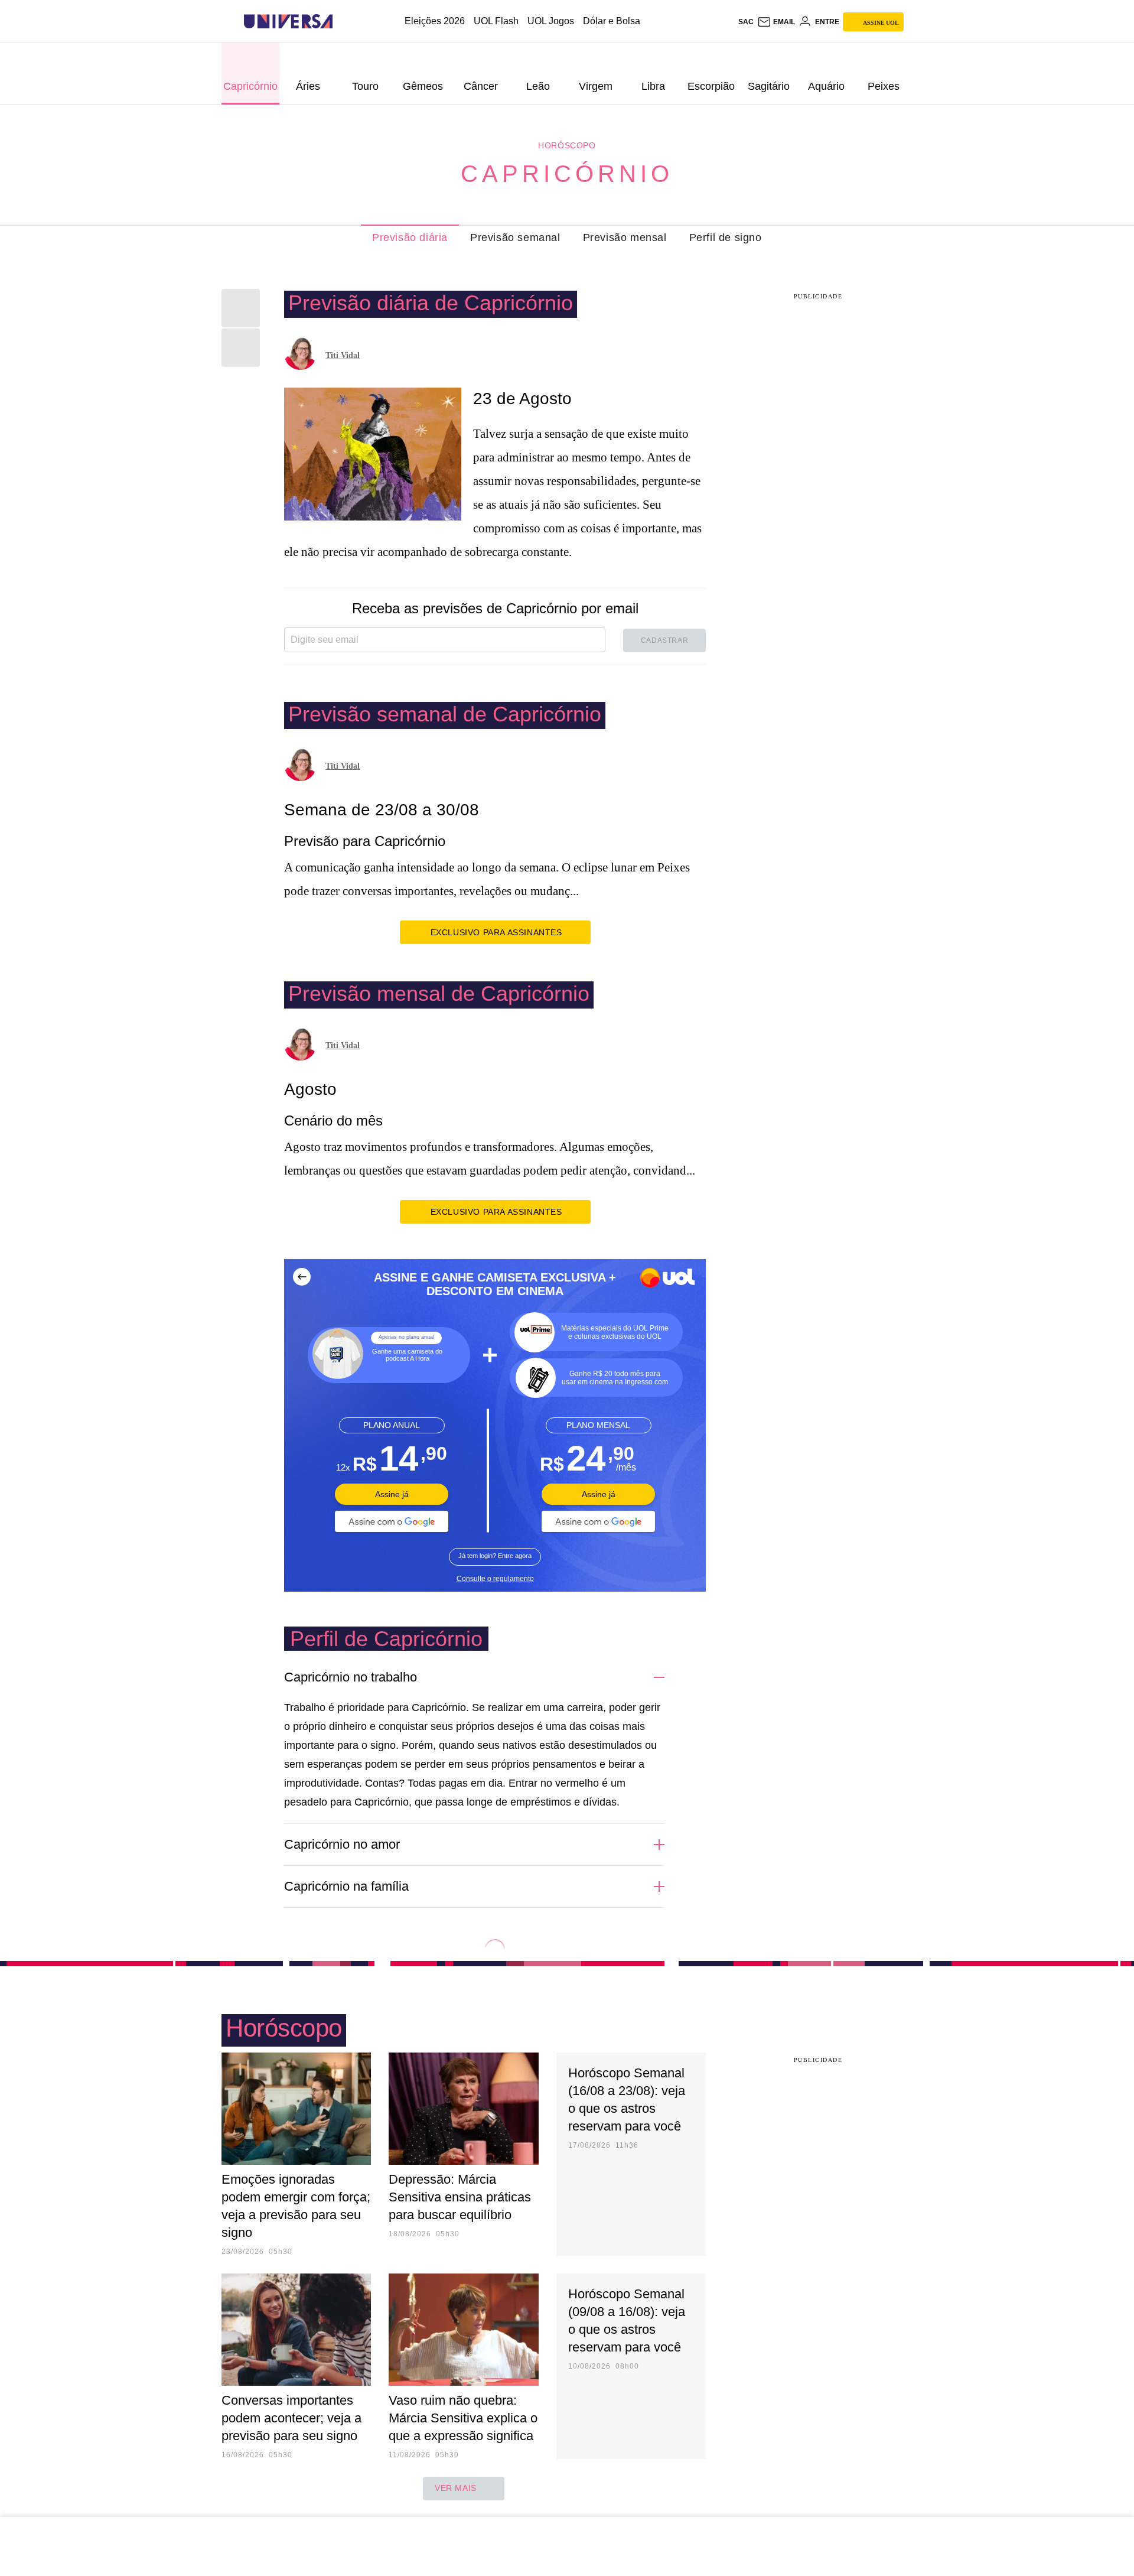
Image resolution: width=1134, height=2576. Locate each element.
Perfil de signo (726, 238)
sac (746, 22)
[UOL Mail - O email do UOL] (776, 22)
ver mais (456, 2488)
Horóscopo (567, 145)
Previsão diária (410, 238)
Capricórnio (567, 174)
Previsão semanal (515, 238)
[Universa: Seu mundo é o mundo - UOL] (288, 22)
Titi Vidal (343, 355)
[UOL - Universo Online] (343, 22)
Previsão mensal (625, 238)
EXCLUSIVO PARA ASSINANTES (496, 932)
